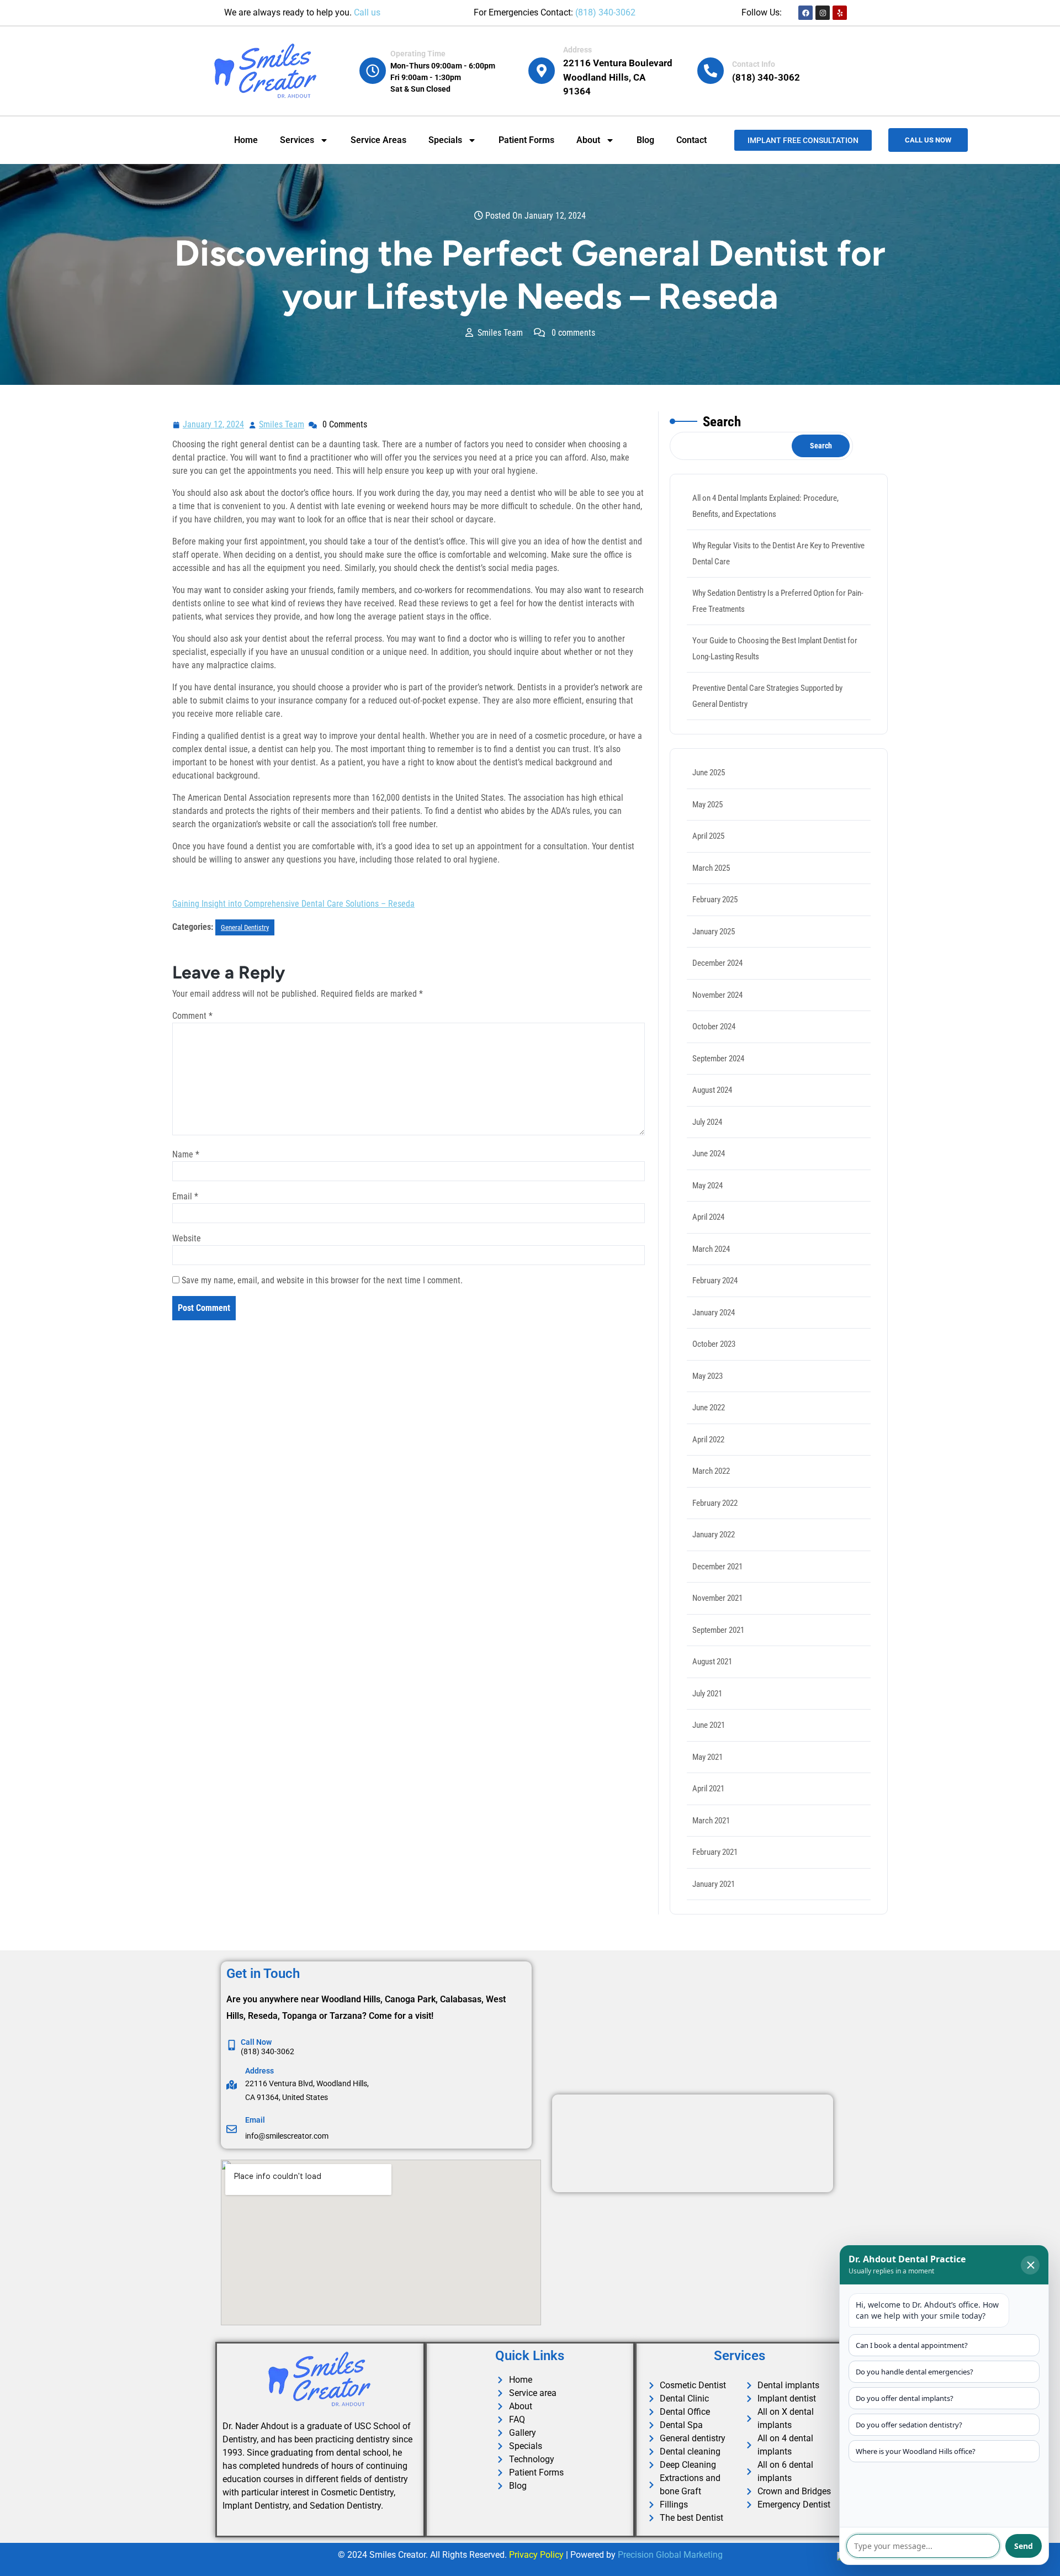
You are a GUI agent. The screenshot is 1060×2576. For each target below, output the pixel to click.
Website (187, 1238)
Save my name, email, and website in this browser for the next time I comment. (322, 1280)
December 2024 (717, 963)
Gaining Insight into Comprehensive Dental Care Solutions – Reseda (293, 904)
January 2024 (714, 1313)
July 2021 (707, 1694)
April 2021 (708, 1789)
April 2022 (708, 1440)
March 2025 (711, 868)
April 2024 (708, 1217)
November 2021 (717, 1598)
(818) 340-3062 (605, 12)
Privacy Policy (536, 2555)
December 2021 (717, 1567)
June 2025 (709, 773)
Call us (367, 12)
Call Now (256, 2042)
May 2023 (707, 1376)
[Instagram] (823, 13)
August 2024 (712, 1090)
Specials (445, 140)
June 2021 (709, 1725)
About (588, 140)
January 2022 (714, 1535)
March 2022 (711, 1471)
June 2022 (709, 1408)
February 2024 (715, 1281)
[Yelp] (840, 13)
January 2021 (714, 1884)
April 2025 (708, 836)
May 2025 (707, 805)
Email (185, 1196)
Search (722, 422)
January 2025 (714, 932)
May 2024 (707, 1186)
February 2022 (715, 1503)
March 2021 (711, 1821)
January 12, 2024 (214, 423)
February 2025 (715, 900)
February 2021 (715, 1852)
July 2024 (707, 1122)
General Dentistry (245, 927)
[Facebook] (805, 13)
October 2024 (714, 1027)
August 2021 (712, 1662)
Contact (691, 140)
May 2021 (707, 1757)
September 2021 (718, 1630)
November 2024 (717, 995)
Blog (645, 140)
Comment (192, 1016)
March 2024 (711, 1249)
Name (186, 1154)
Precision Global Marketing (670, 2555)
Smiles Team (282, 423)
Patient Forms (526, 140)
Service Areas (378, 140)
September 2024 (718, 1059)
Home (246, 140)
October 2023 (714, 1344)
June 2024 (709, 1154)
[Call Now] (232, 2045)
